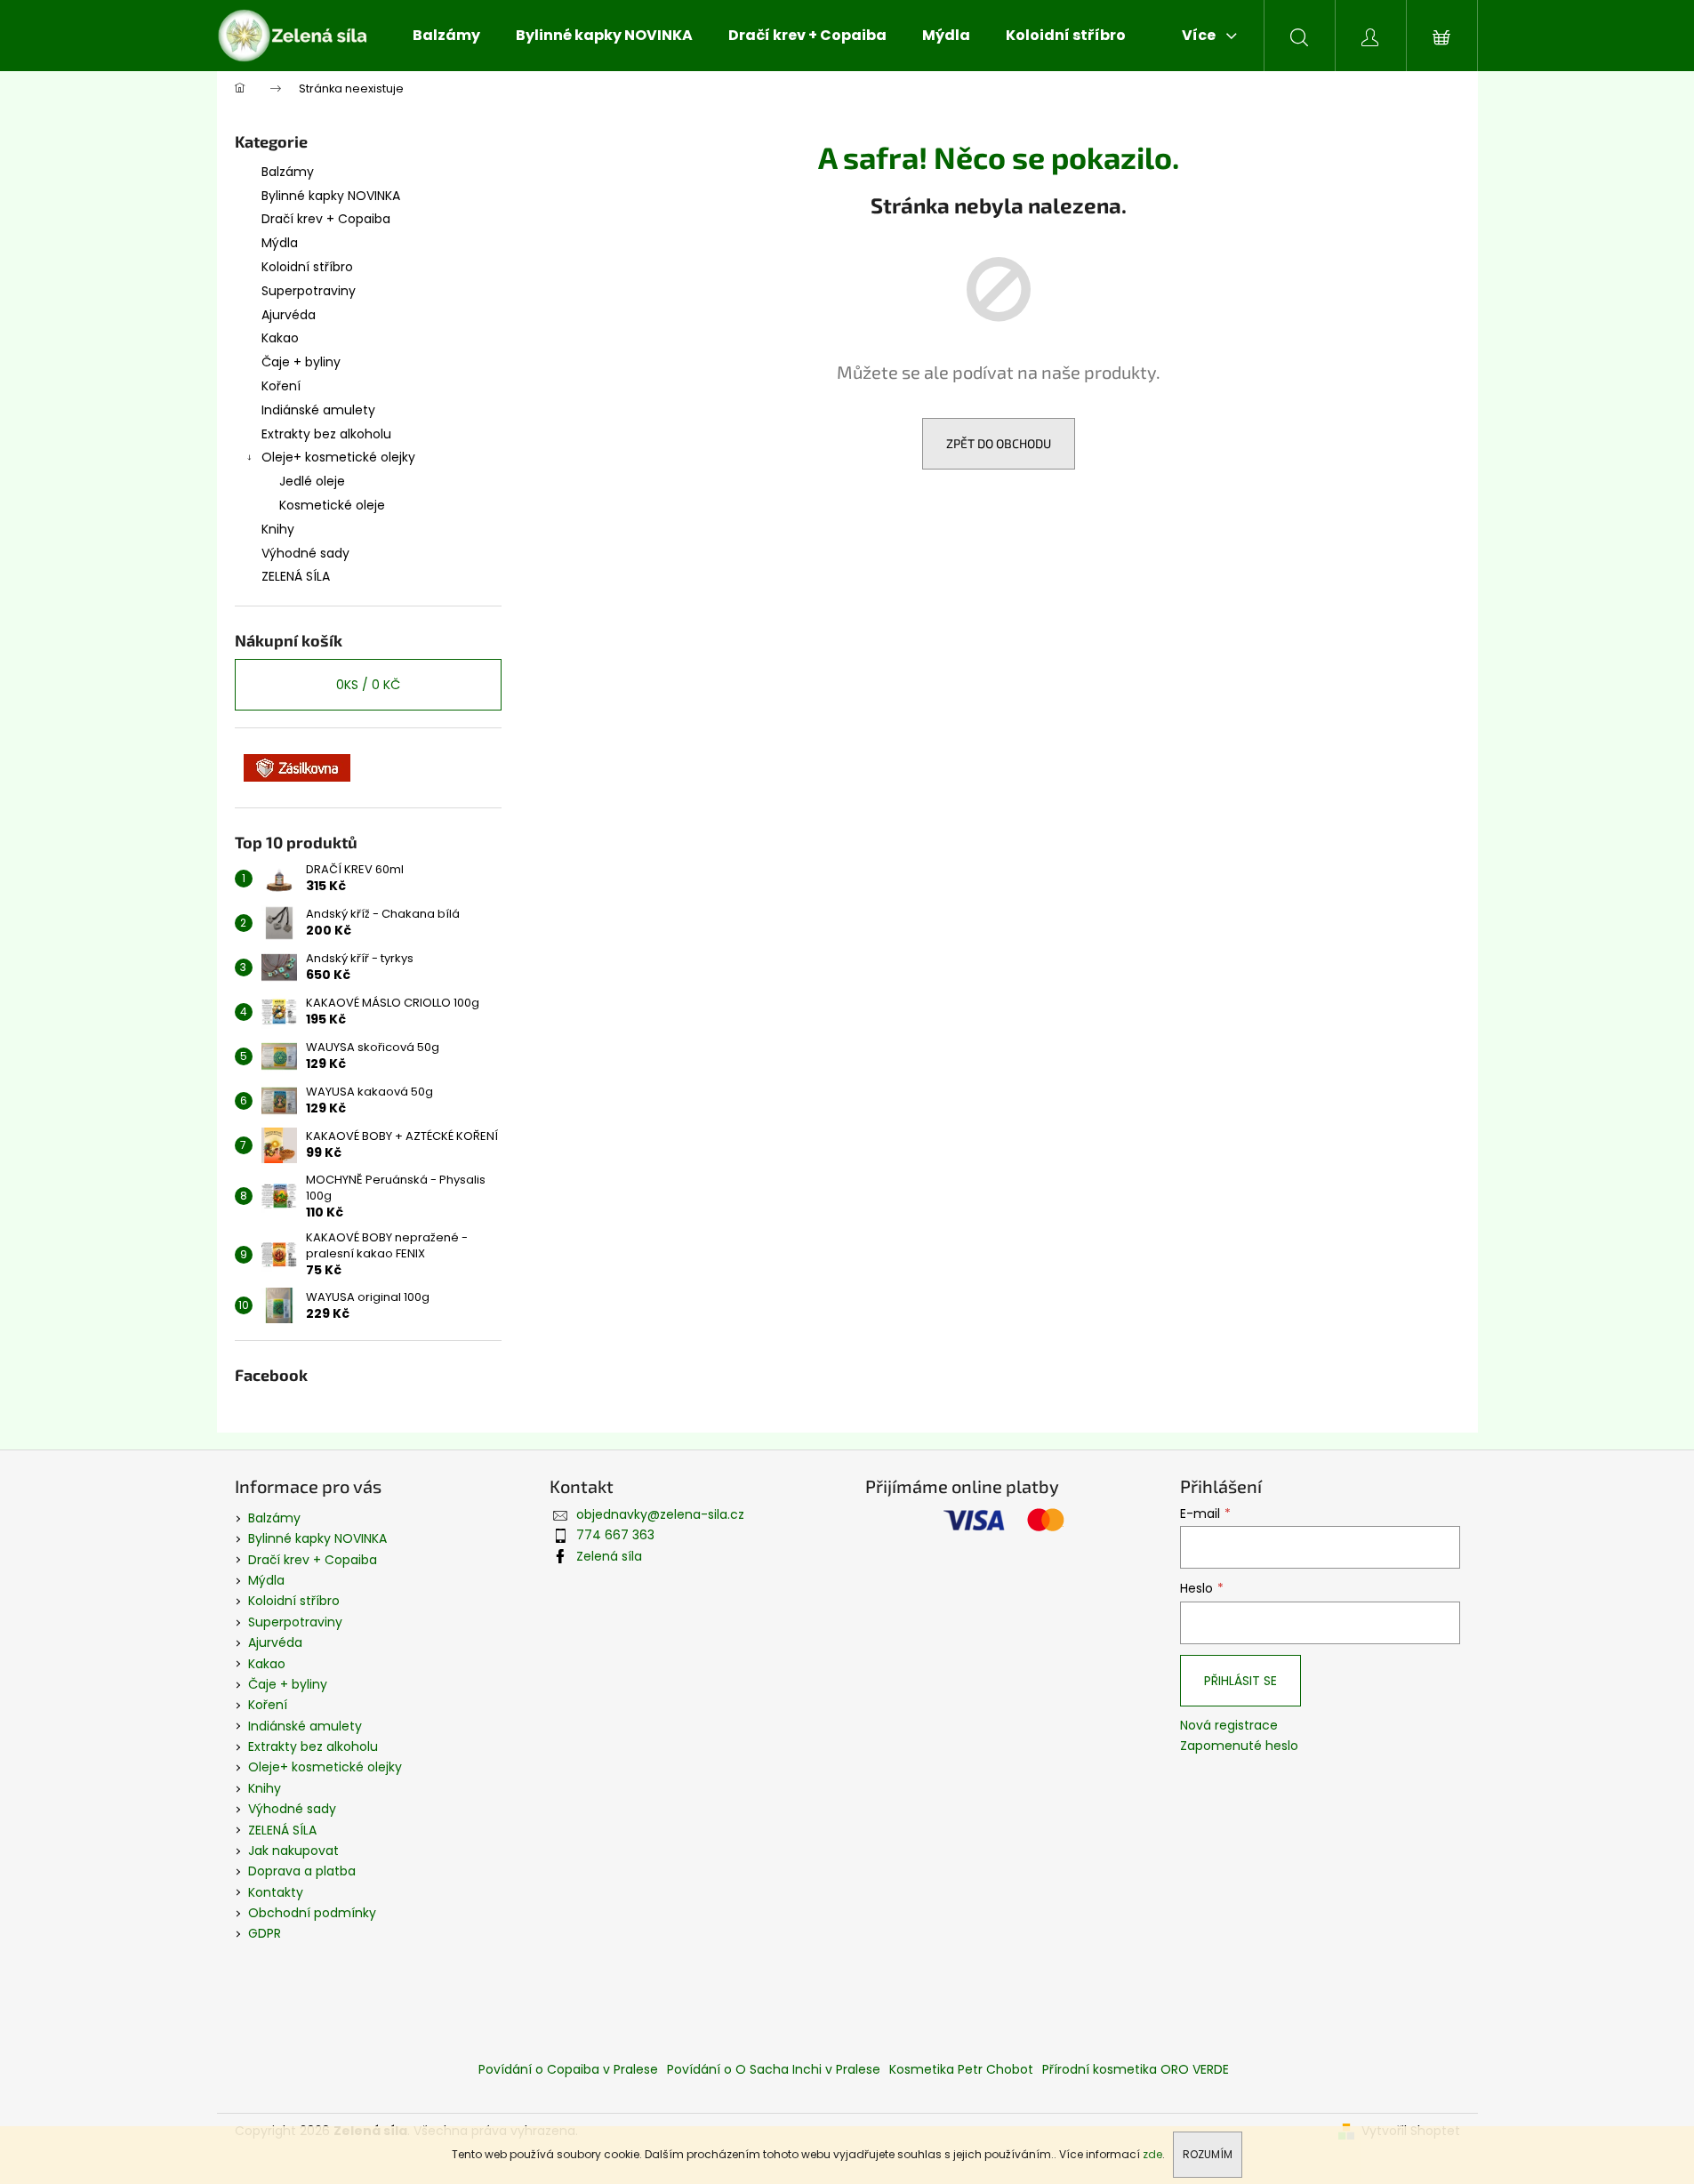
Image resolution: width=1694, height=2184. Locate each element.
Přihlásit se (1240, 1681)
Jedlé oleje (312, 481)
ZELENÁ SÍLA (296, 576)
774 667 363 (615, 1535)
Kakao (280, 338)
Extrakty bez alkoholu (326, 434)
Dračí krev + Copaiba (326, 219)
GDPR (265, 1933)
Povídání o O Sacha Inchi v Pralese (774, 2069)
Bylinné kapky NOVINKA (331, 196)
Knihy (278, 529)
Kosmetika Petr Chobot (961, 2069)
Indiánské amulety (318, 410)
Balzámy (288, 172)
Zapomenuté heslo (1239, 1746)
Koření (281, 386)
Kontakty (276, 1892)
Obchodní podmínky (312, 1913)
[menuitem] (446, 36)
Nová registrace (1229, 1726)
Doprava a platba (302, 1871)
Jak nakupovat (293, 1851)
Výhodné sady (305, 553)
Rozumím (1208, 2154)
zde (1152, 2154)
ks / (368, 685)
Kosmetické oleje (332, 505)
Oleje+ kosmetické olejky (338, 457)
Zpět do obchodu (999, 443)
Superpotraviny (309, 291)
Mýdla (280, 243)
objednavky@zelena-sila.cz (660, 1514)
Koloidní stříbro (307, 267)
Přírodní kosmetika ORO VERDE (1136, 2069)
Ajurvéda (289, 315)
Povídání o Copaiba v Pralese (568, 2069)
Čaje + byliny (301, 362)
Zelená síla (609, 1556)
